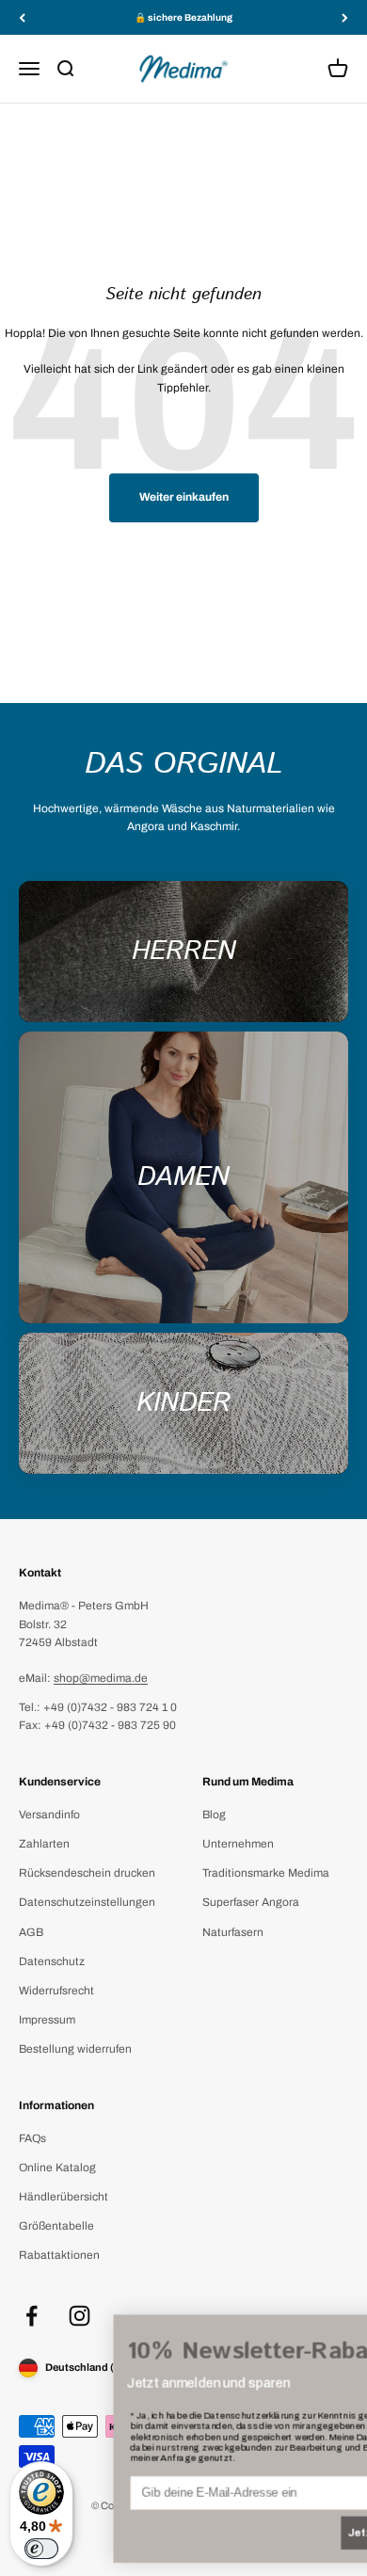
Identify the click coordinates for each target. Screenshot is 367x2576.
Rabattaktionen (59, 2255)
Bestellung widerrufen (75, 2049)
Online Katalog (57, 2168)
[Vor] (345, 17)
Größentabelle (56, 2226)
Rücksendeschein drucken (87, 1873)
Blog (214, 1815)
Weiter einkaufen (184, 497)
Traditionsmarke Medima (266, 1873)
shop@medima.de (101, 1678)
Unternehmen (238, 1844)
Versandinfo (49, 1815)
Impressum (47, 2020)
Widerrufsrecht (56, 1991)
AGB (31, 1932)
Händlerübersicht (64, 2197)
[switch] (41, 2549)
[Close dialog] (337, 2332)
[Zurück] (22, 17)
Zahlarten (44, 1844)
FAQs (32, 2138)
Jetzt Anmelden (289, 2533)
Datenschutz (52, 1961)
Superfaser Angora (251, 1902)
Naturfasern (233, 1932)
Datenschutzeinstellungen (87, 1902)
